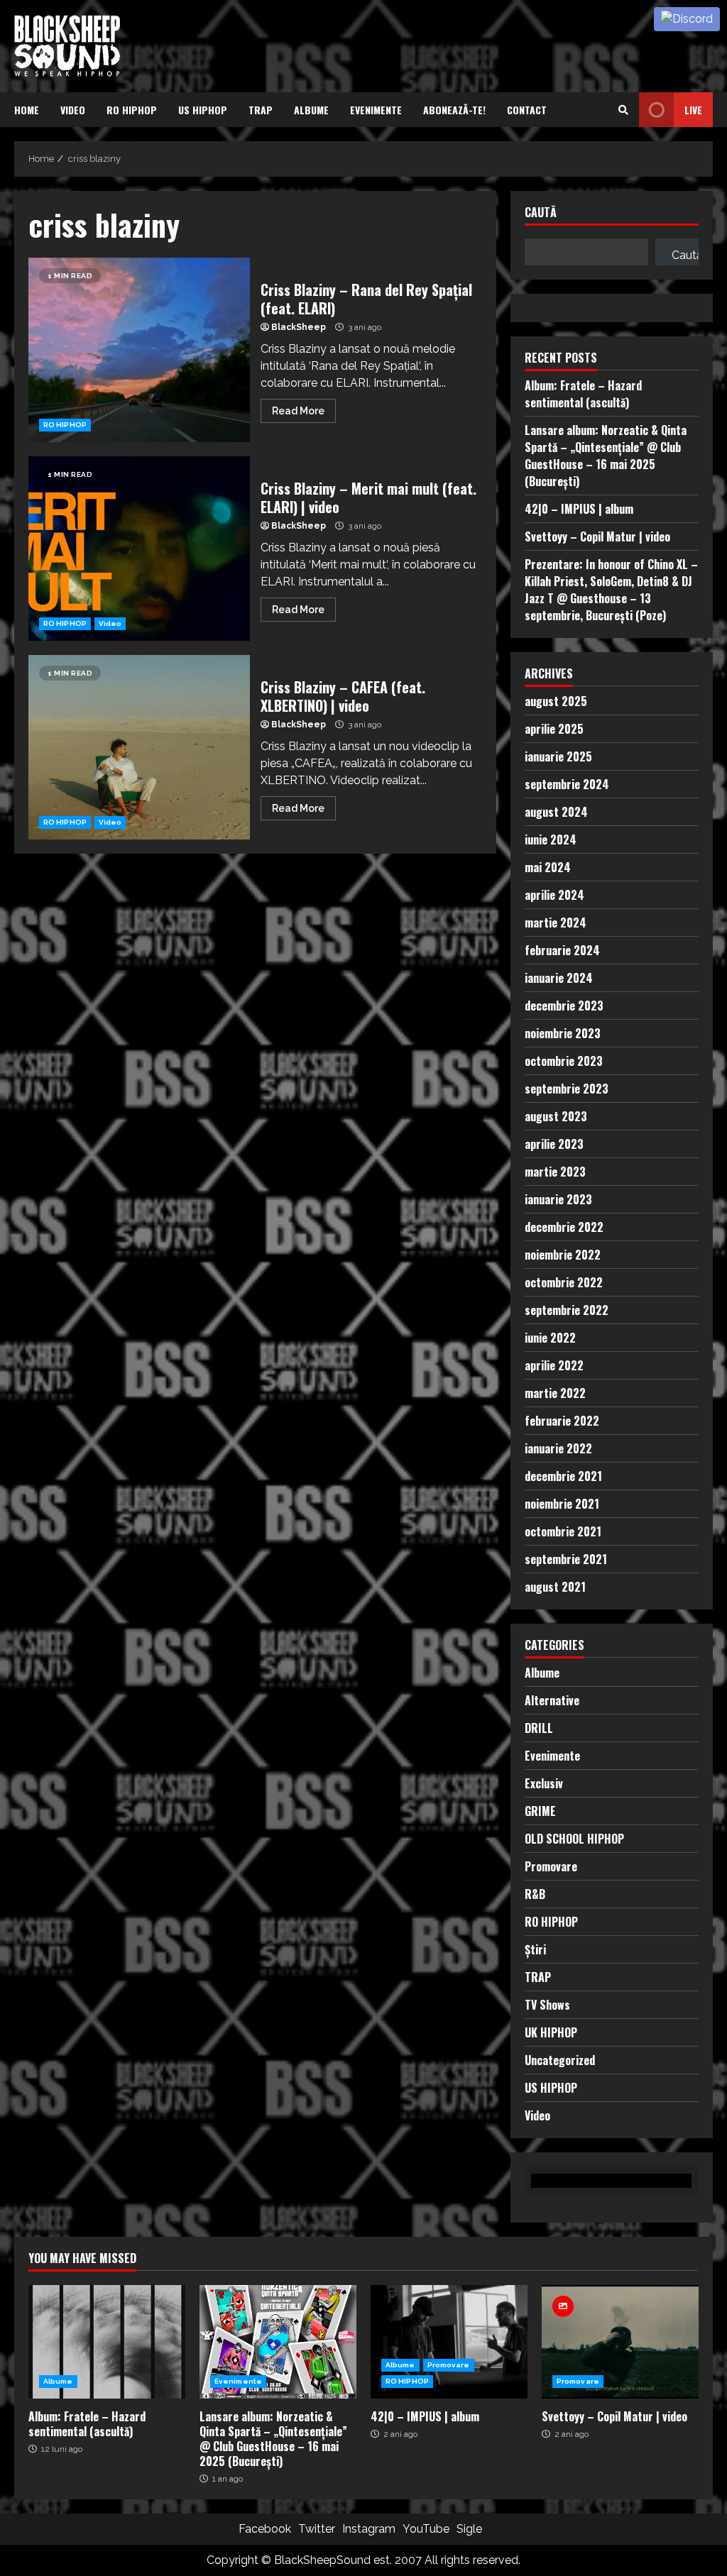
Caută (541, 213)
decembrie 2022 (564, 1227)
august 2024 (556, 812)
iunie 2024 (551, 840)
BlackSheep (299, 327)
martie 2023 (555, 1172)
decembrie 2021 (563, 1476)
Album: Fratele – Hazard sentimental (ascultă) (583, 394)
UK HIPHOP (551, 2032)
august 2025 (556, 701)
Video (73, 110)
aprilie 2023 (554, 1144)
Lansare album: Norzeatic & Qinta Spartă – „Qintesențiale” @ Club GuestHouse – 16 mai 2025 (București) (606, 456)
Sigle (469, 2529)
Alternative (552, 1700)
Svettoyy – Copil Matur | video (597, 536)
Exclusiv (544, 1783)
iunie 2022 (550, 1338)
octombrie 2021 (563, 1531)
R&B (535, 1894)
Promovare (551, 1866)
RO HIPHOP (132, 110)
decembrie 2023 (564, 1006)
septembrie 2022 (567, 1310)
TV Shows (547, 2005)
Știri (535, 1949)
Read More (298, 411)
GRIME (540, 1811)
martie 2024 (556, 923)
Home (27, 110)
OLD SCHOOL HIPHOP (574, 1839)
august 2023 (556, 1116)
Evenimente (376, 110)
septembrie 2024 (567, 784)
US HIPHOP (203, 110)
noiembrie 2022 (563, 1255)
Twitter (317, 2529)
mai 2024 (548, 867)
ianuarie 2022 (558, 1448)
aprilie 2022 (554, 1365)
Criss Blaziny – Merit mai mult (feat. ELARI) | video (139, 549)
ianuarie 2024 (559, 978)
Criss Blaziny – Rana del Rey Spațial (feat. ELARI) (139, 350)
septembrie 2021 (566, 1559)
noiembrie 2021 (562, 1504)
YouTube (426, 2529)
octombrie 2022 (564, 1282)
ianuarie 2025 (558, 756)
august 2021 (555, 1587)
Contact (527, 110)
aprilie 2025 (554, 729)
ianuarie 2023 (558, 1199)
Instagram (369, 2529)
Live (693, 110)
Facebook (265, 2529)
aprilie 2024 (554, 895)
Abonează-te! (454, 110)
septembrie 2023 (567, 1089)
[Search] (623, 110)
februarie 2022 (562, 1421)
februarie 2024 (562, 950)
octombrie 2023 (564, 1061)
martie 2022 (555, 1393)
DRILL (539, 1728)
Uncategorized (560, 2060)
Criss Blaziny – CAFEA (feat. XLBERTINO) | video (139, 747)
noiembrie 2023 (563, 1033)
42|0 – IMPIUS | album (579, 509)
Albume (311, 110)
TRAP (261, 110)
